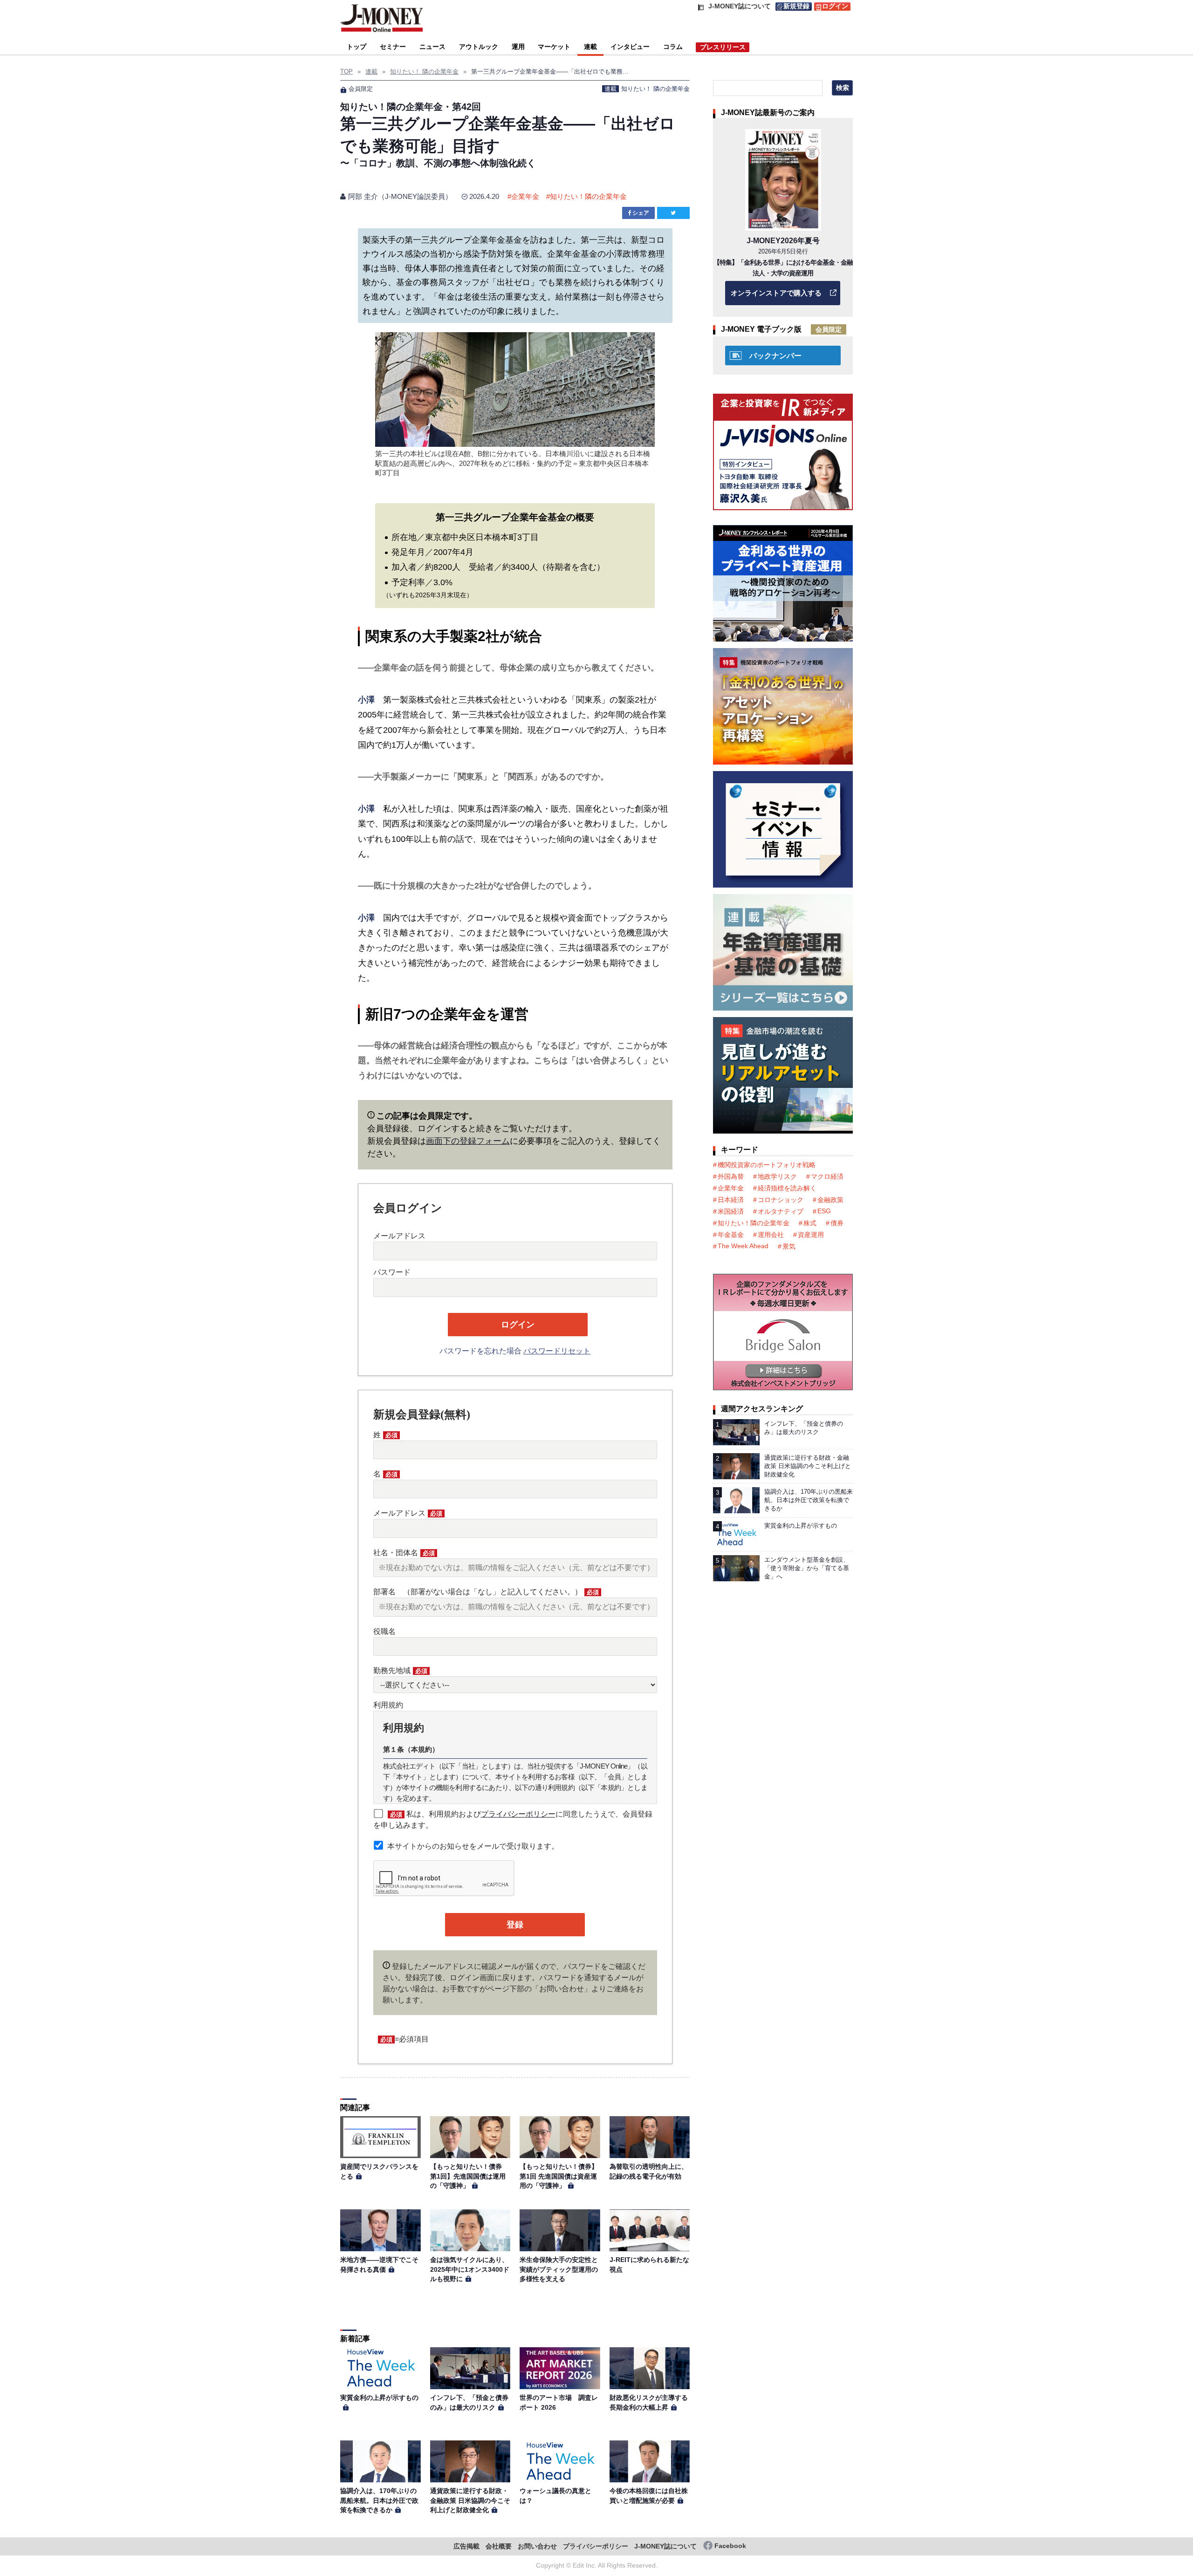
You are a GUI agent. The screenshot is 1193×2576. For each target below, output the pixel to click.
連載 (590, 47)
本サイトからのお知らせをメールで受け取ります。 (473, 1846)
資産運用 (811, 1235)
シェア (641, 213)
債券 (837, 1223)
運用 (518, 47)
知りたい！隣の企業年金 (588, 196)
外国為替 (731, 1176)
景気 (789, 1246)
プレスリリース (723, 47)
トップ (357, 47)
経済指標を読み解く (787, 1188)
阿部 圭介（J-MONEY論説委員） (400, 196)
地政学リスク (777, 1176)
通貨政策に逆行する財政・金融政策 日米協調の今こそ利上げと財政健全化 (470, 2500)
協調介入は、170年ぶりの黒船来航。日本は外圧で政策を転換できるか (379, 2500)
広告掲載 (466, 2546)
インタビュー (630, 47)
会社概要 (499, 2546)
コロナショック (781, 1200)
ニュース (432, 47)
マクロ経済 (827, 1176)
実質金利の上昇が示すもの (379, 2398)
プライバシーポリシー (518, 1814)
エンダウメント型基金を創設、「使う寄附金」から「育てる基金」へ (807, 1568)
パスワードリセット (557, 1351)
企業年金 (525, 196)
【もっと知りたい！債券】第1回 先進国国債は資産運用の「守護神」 (559, 2176)
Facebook (730, 2546)
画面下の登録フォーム (468, 1141)
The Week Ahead (743, 1246)
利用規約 (388, 1705)
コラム (673, 47)
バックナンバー (775, 356)
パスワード (392, 1272)
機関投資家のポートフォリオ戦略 (767, 1165)
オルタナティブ (781, 1211)
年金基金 (731, 1235)
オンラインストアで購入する (776, 293)
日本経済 (731, 1200)
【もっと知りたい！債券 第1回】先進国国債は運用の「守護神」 (469, 2176)
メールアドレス (399, 1236)
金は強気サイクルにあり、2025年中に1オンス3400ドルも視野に (470, 2269)
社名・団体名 (404, 1553)
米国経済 (731, 1211)
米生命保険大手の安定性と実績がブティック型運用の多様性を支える (559, 2269)
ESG (824, 1211)
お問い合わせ (537, 2546)
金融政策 (830, 1200)
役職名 (384, 1631)
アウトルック (479, 47)
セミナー (393, 47)
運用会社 (771, 1235)
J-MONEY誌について (665, 2546)
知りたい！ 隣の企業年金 (655, 89)
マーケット (554, 47)
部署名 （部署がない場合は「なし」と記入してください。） (486, 1592)
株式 (810, 1223)
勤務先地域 (400, 1671)
